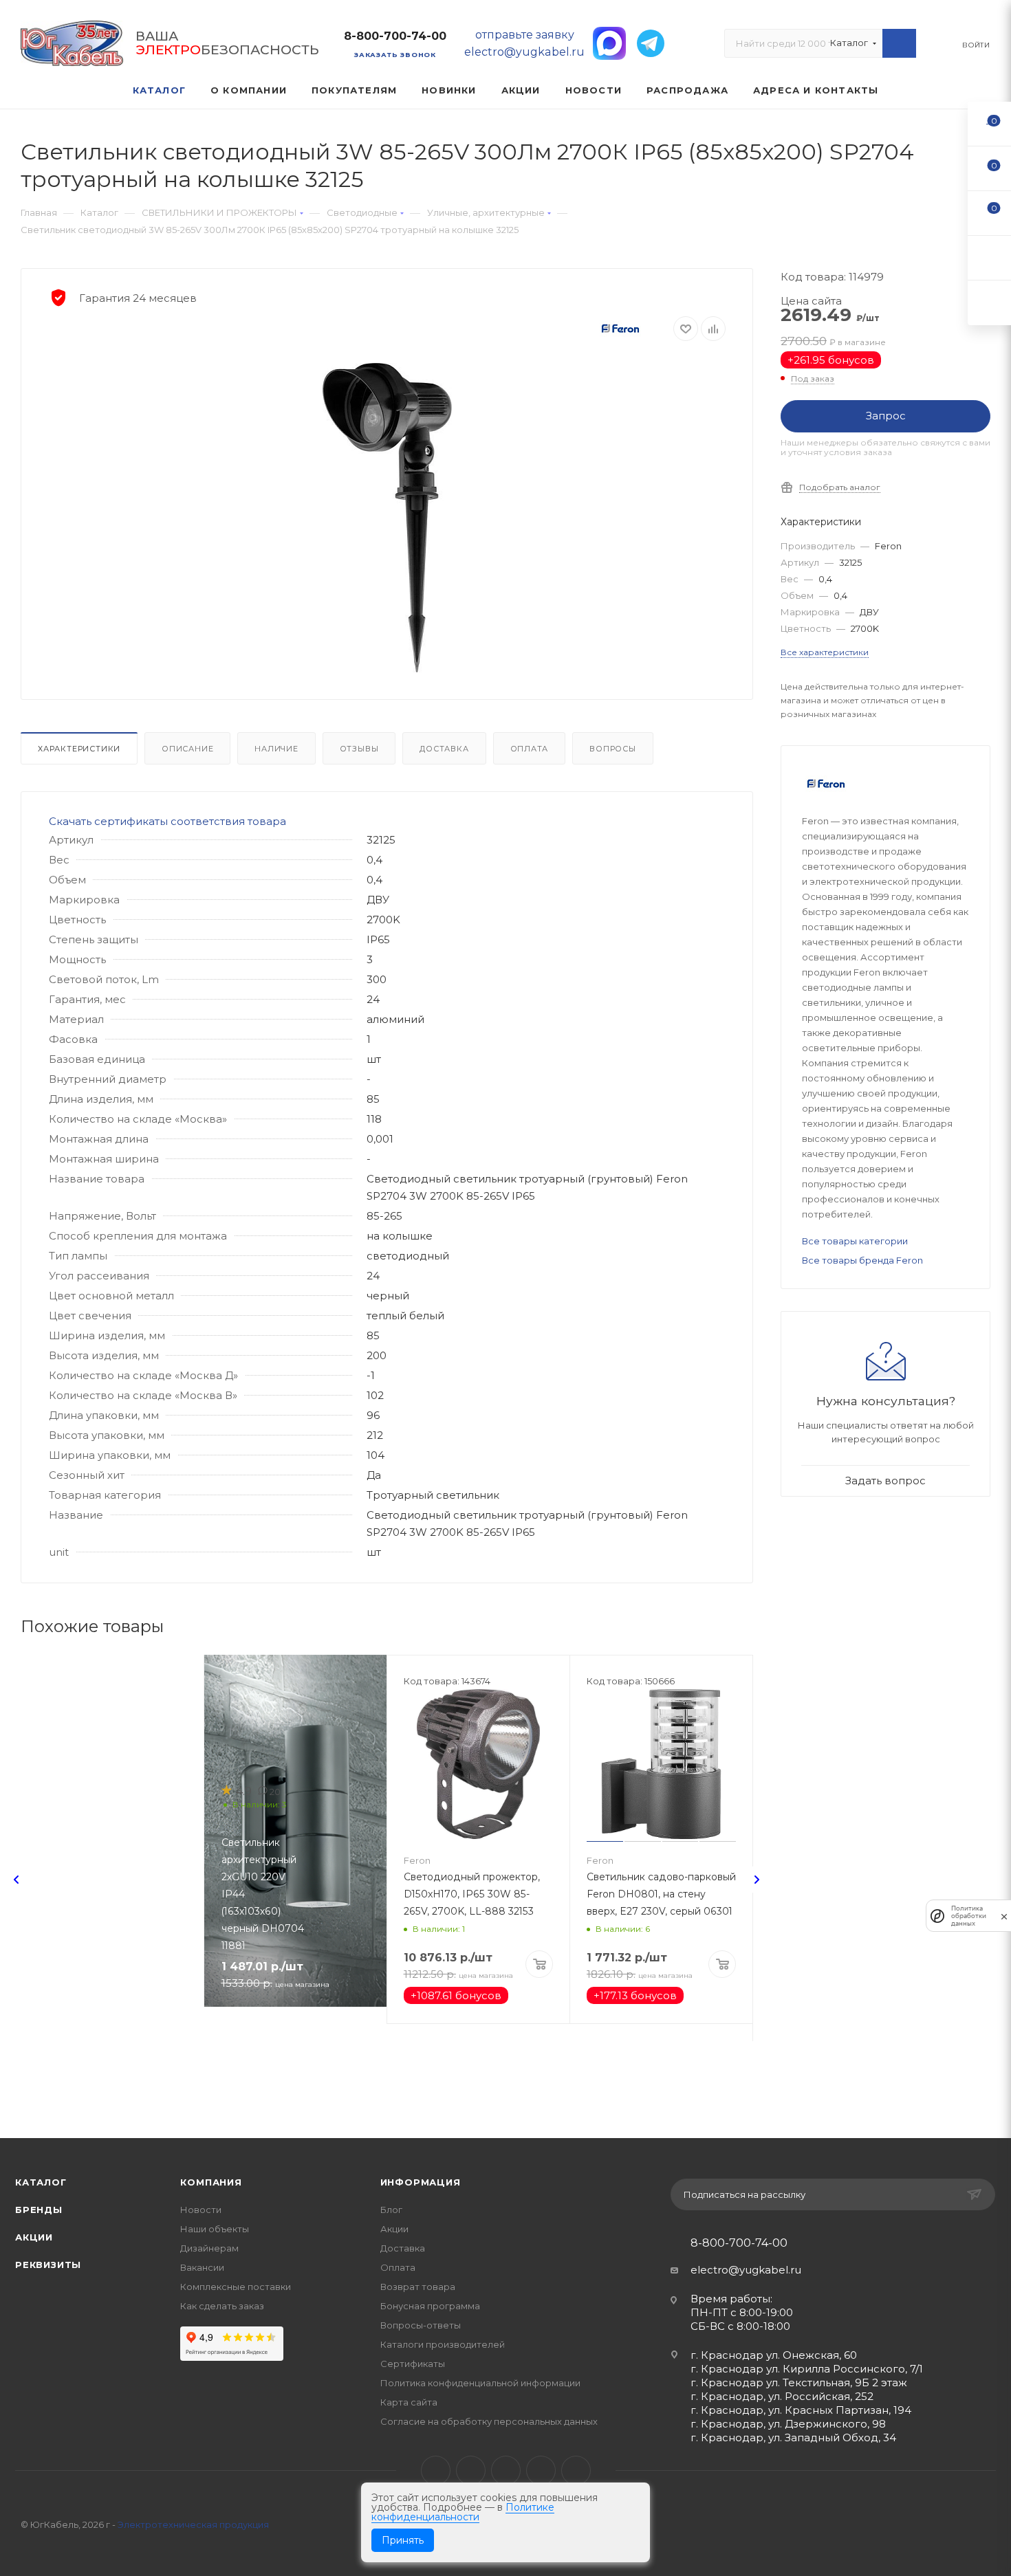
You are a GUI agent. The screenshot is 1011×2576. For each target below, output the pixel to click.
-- (990, 123)
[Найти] (899, 43)
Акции (34, 2237)
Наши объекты (215, 2229)
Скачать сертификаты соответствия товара (167, 821)
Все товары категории (855, 1241)
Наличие (276, 749)
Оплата (530, 749)
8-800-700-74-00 (395, 36)
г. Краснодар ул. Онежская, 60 (774, 2355)
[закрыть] (1004, 1916)
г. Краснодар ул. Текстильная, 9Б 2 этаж (799, 2382)
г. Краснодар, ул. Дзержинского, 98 (788, 2424)
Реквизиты (48, 2265)
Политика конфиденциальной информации (480, 2383)
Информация (421, 2182)
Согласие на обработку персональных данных (489, 2421)
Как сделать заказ (222, 2306)
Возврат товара (418, 2287)
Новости (201, 2210)
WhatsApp (541, 2470)
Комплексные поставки (236, 2287)
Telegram (471, 2470)
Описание (187, 749)
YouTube (506, 2470)
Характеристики (79, 749)
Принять (403, 2540)
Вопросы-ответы (421, 2325)
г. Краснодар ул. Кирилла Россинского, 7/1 (807, 2369)
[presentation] (17, 1880)
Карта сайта (409, 2402)
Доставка (444, 749)
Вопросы (613, 749)
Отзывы (359, 749)
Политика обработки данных (969, 1916)
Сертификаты (413, 2364)
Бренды (39, 2210)
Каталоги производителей (443, 2344)
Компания (211, 2182)
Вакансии (202, 2267)
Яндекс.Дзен (576, 2470)
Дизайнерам (209, 2248)
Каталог (41, 2182)
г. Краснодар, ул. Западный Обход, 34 (793, 2437)
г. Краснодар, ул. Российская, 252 (782, 2396)
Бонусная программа (430, 2306)
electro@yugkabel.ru (746, 2270)
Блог (391, 2210)
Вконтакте (436, 2470)
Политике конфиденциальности (463, 2512)
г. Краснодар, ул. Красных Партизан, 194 (801, 2410)
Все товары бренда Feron (862, 1260)
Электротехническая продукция (193, 2524)
